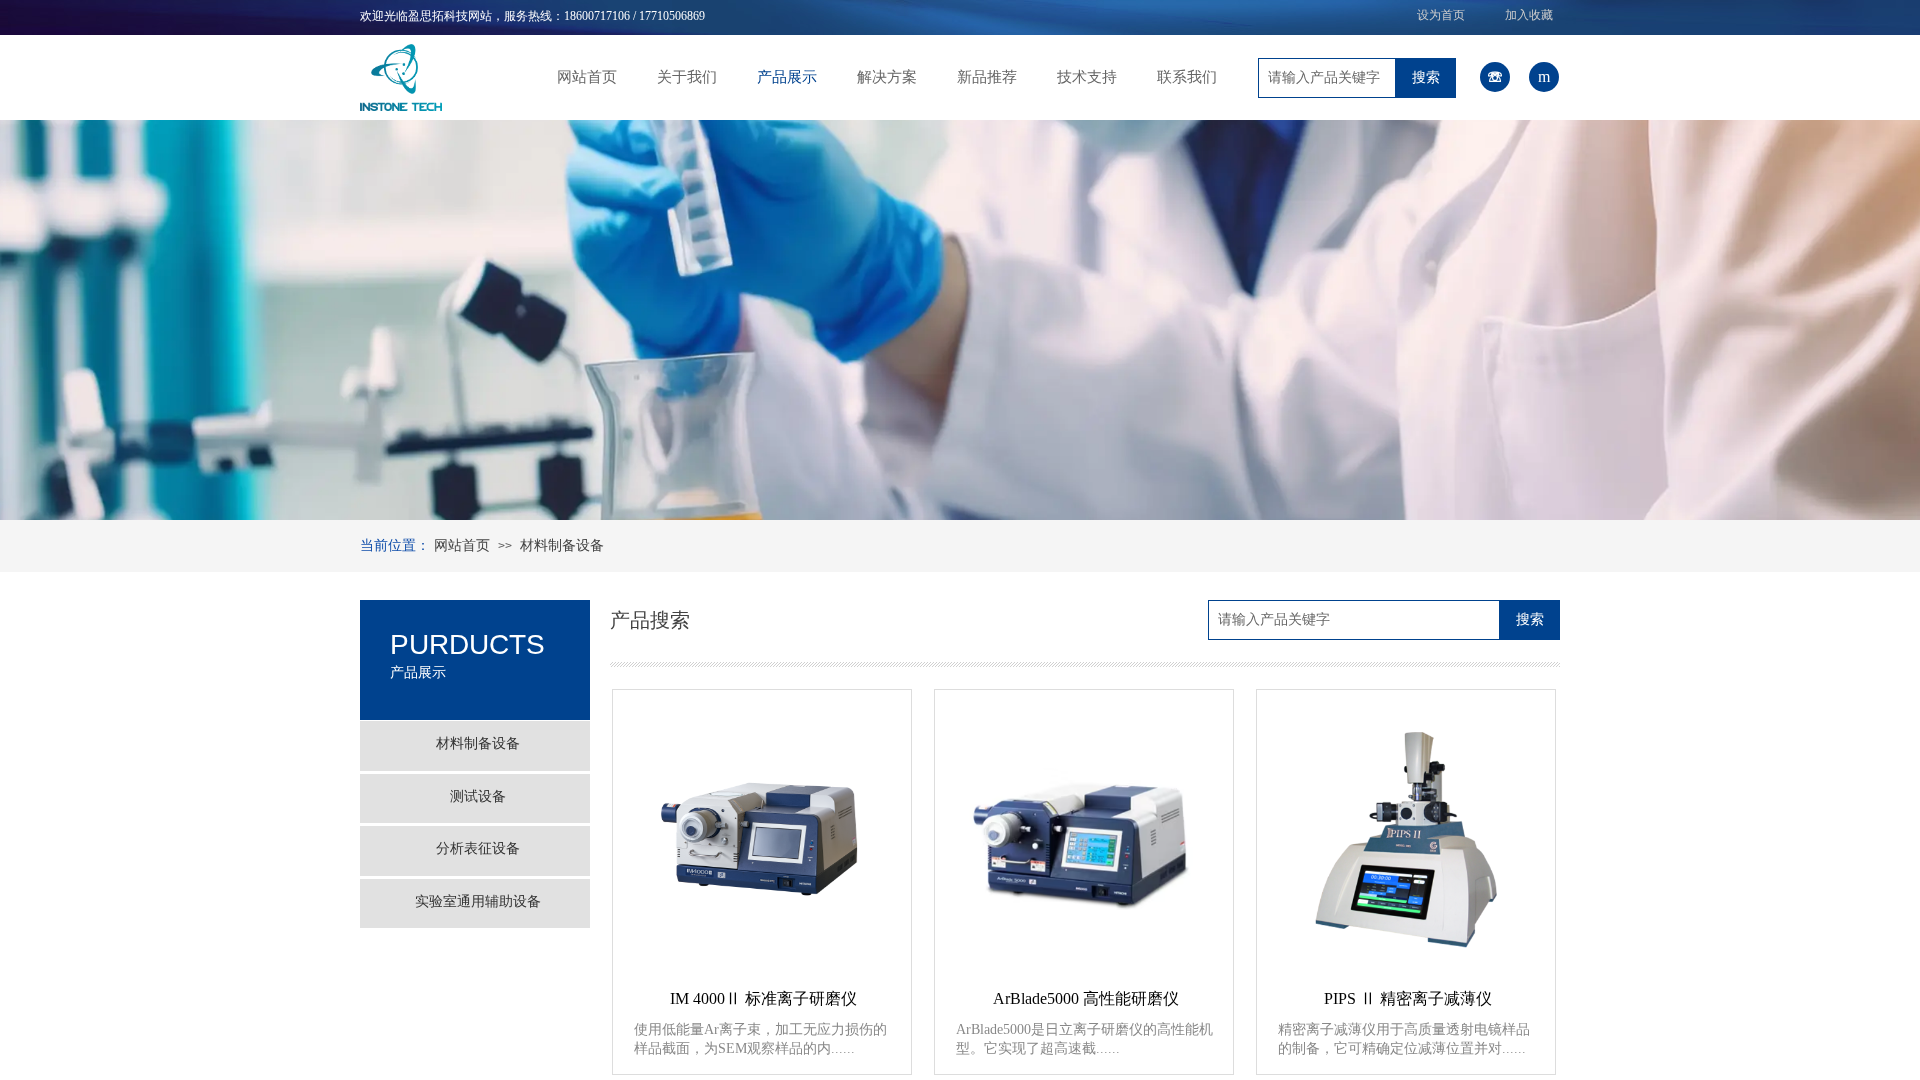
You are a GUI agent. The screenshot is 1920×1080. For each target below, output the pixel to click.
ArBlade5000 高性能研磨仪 (1086, 998)
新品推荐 (987, 77)
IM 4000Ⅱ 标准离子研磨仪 (763, 998)
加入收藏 (1529, 15)
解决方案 (887, 77)
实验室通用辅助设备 (478, 901)
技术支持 (1087, 77)
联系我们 (1187, 77)
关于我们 (687, 77)
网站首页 (587, 77)
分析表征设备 (478, 848)
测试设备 (478, 796)
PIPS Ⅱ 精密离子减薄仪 (1408, 998)
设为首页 (1441, 15)
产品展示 (787, 77)
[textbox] (1327, 78)
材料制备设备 (562, 545)
